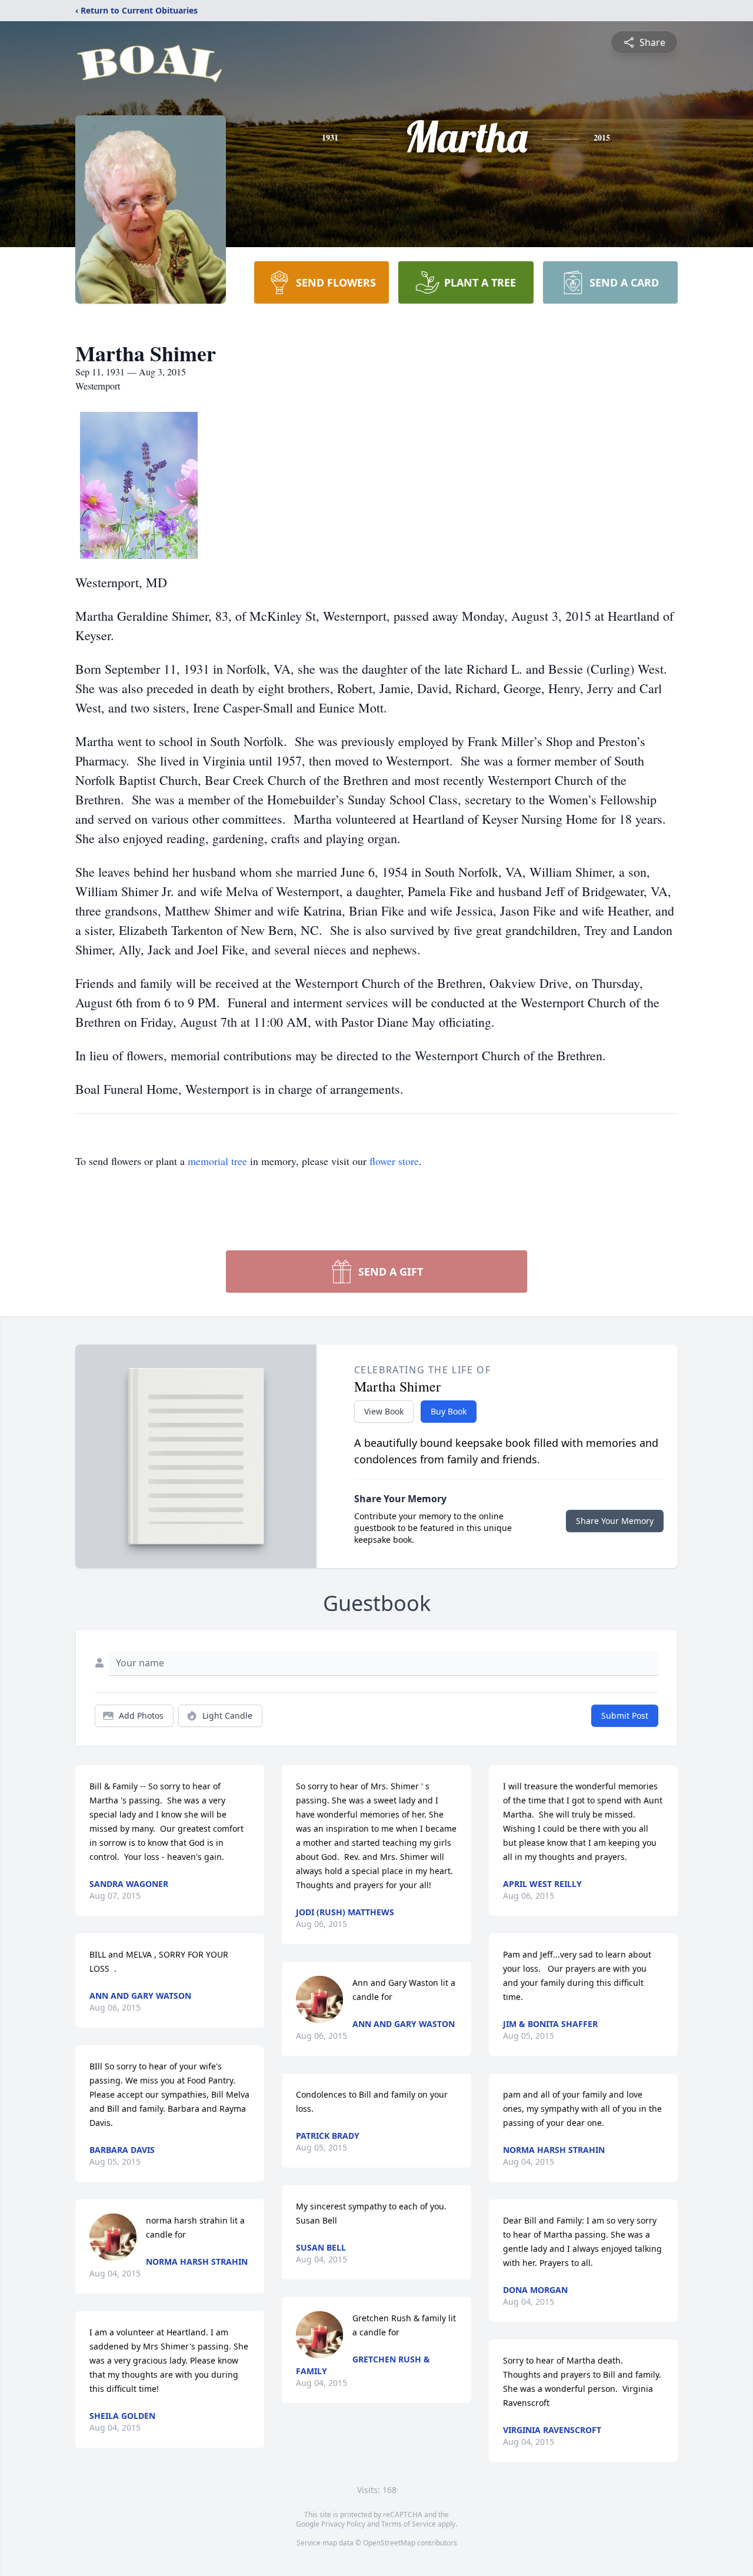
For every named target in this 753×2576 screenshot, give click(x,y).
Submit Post (625, 1715)
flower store (394, 1161)
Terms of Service (409, 2524)
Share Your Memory (615, 1521)
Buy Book (449, 1411)
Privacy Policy (343, 2524)
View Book (384, 1411)
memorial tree (217, 1161)
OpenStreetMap (389, 2543)
